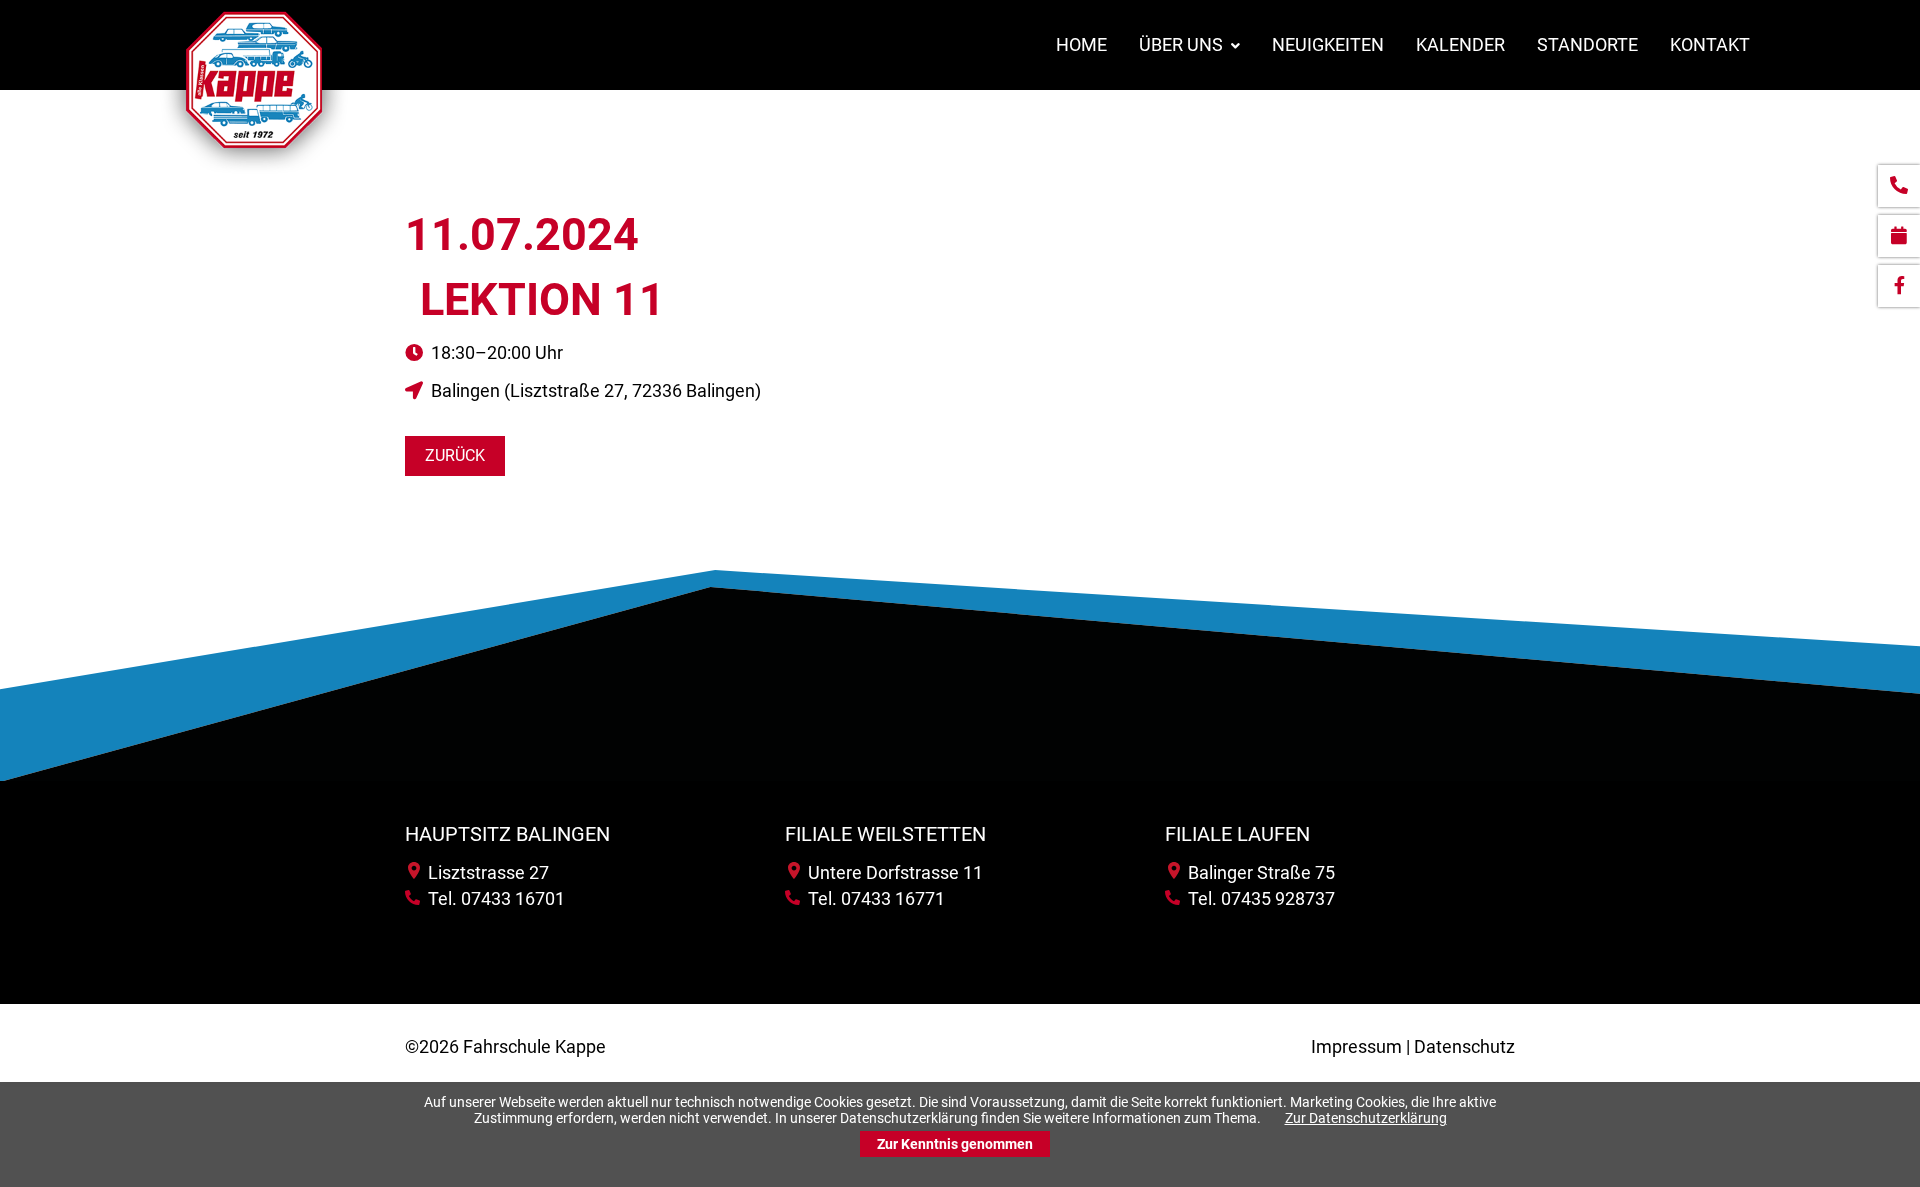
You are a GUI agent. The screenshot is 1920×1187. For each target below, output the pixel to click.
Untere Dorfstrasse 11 (891, 872)
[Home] (254, 173)
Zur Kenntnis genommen (955, 1144)
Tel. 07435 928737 (1257, 898)
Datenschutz (1464, 1046)
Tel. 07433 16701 (492, 898)
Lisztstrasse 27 (484, 872)
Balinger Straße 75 (1257, 872)
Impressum (1356, 1046)
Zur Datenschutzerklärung (1366, 1118)
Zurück (455, 455)
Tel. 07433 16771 (872, 898)
